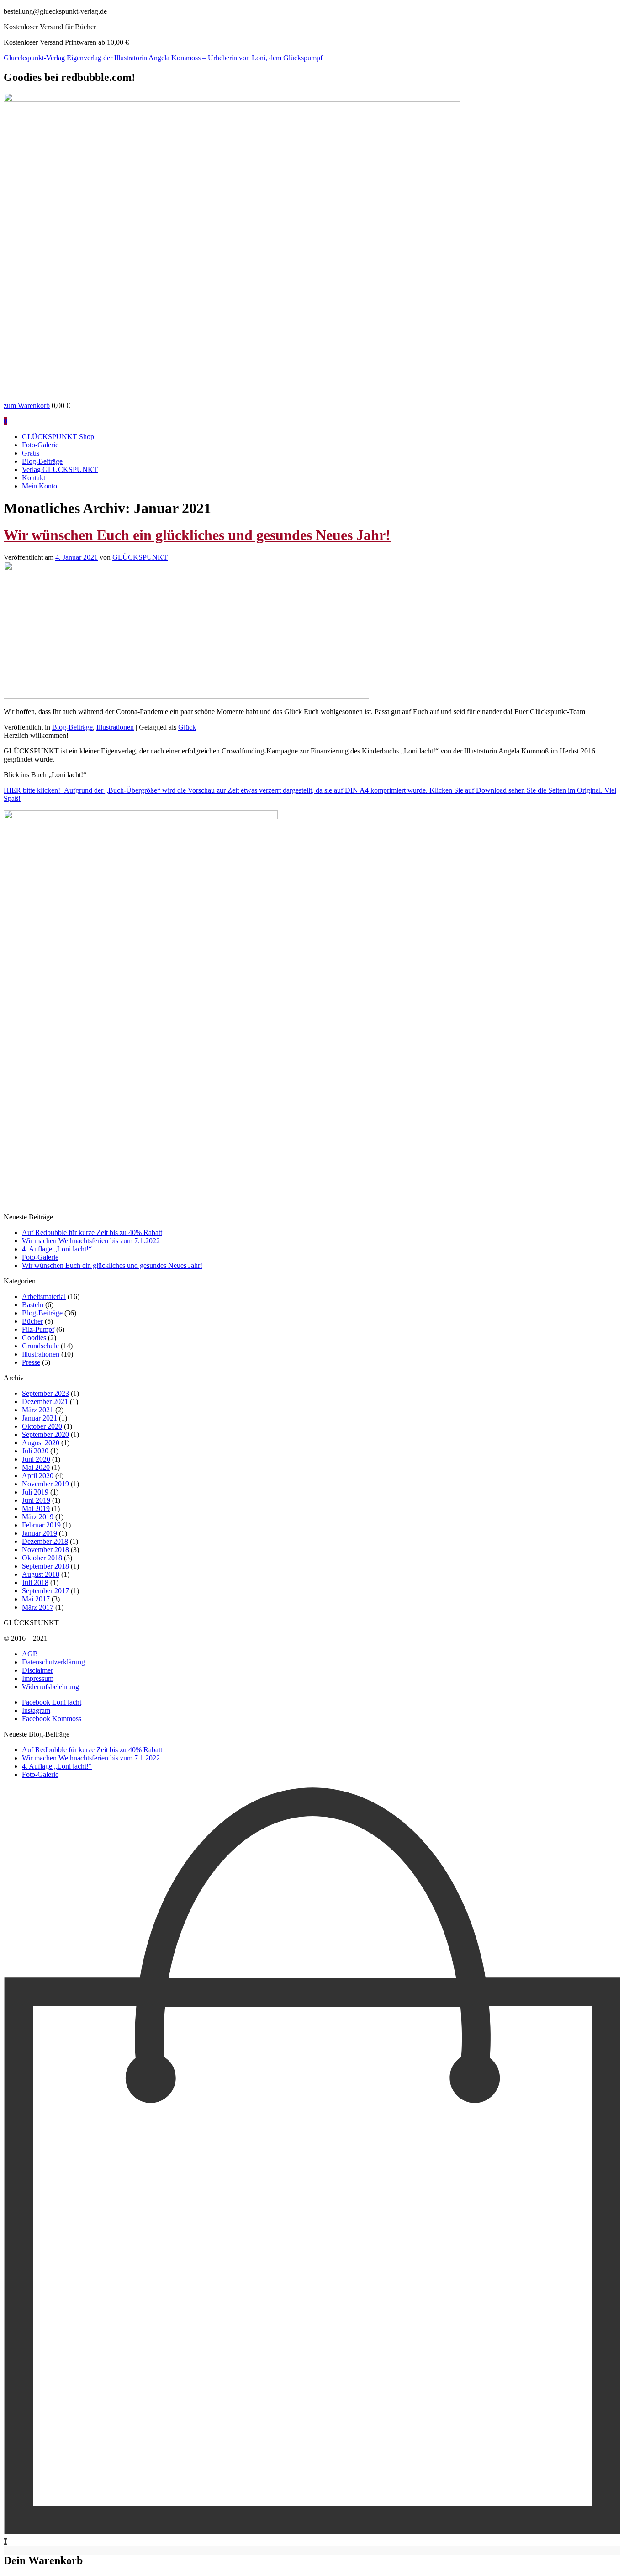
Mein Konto (40, 486)
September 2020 (45, 1434)
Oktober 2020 (42, 1426)
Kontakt (34, 478)
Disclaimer (37, 1670)
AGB (30, 1654)
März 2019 (38, 1517)
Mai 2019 (36, 1508)
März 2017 (38, 1607)
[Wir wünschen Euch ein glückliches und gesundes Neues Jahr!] (186, 696)
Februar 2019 (41, 1525)
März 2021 (38, 1410)
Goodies (34, 1338)
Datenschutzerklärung (53, 1662)
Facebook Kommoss (52, 1719)
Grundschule (40, 1346)
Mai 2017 (36, 1599)
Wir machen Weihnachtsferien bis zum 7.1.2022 (91, 1241)
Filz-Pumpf (38, 1329)
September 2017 (45, 1591)
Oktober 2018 (42, 1558)
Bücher (32, 1321)
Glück (187, 727)
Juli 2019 (35, 1492)
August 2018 (41, 1574)
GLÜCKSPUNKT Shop (58, 437)
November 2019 (45, 1484)
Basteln (33, 1305)
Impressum (38, 1678)
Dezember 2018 (45, 1541)
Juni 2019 (36, 1500)
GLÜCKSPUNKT (140, 557)
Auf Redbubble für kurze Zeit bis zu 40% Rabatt (92, 1232)
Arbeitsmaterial (44, 1296)
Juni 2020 (36, 1459)
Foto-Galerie (40, 445)
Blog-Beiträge (42, 461)
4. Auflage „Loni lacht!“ (57, 1249)
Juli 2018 (35, 1582)
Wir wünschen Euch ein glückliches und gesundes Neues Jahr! (197, 535)
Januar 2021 (40, 1418)
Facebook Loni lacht (52, 1702)
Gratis (31, 453)
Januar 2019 (40, 1533)
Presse (31, 1362)
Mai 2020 (36, 1467)
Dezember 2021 (45, 1402)
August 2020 (41, 1443)
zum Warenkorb (27, 405)
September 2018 (45, 1566)
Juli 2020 (35, 1451)
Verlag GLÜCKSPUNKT (60, 469)
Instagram (36, 1710)
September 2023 (45, 1393)
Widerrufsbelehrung (50, 1687)
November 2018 (45, 1550)
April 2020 (38, 1476)
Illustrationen (115, 727)
